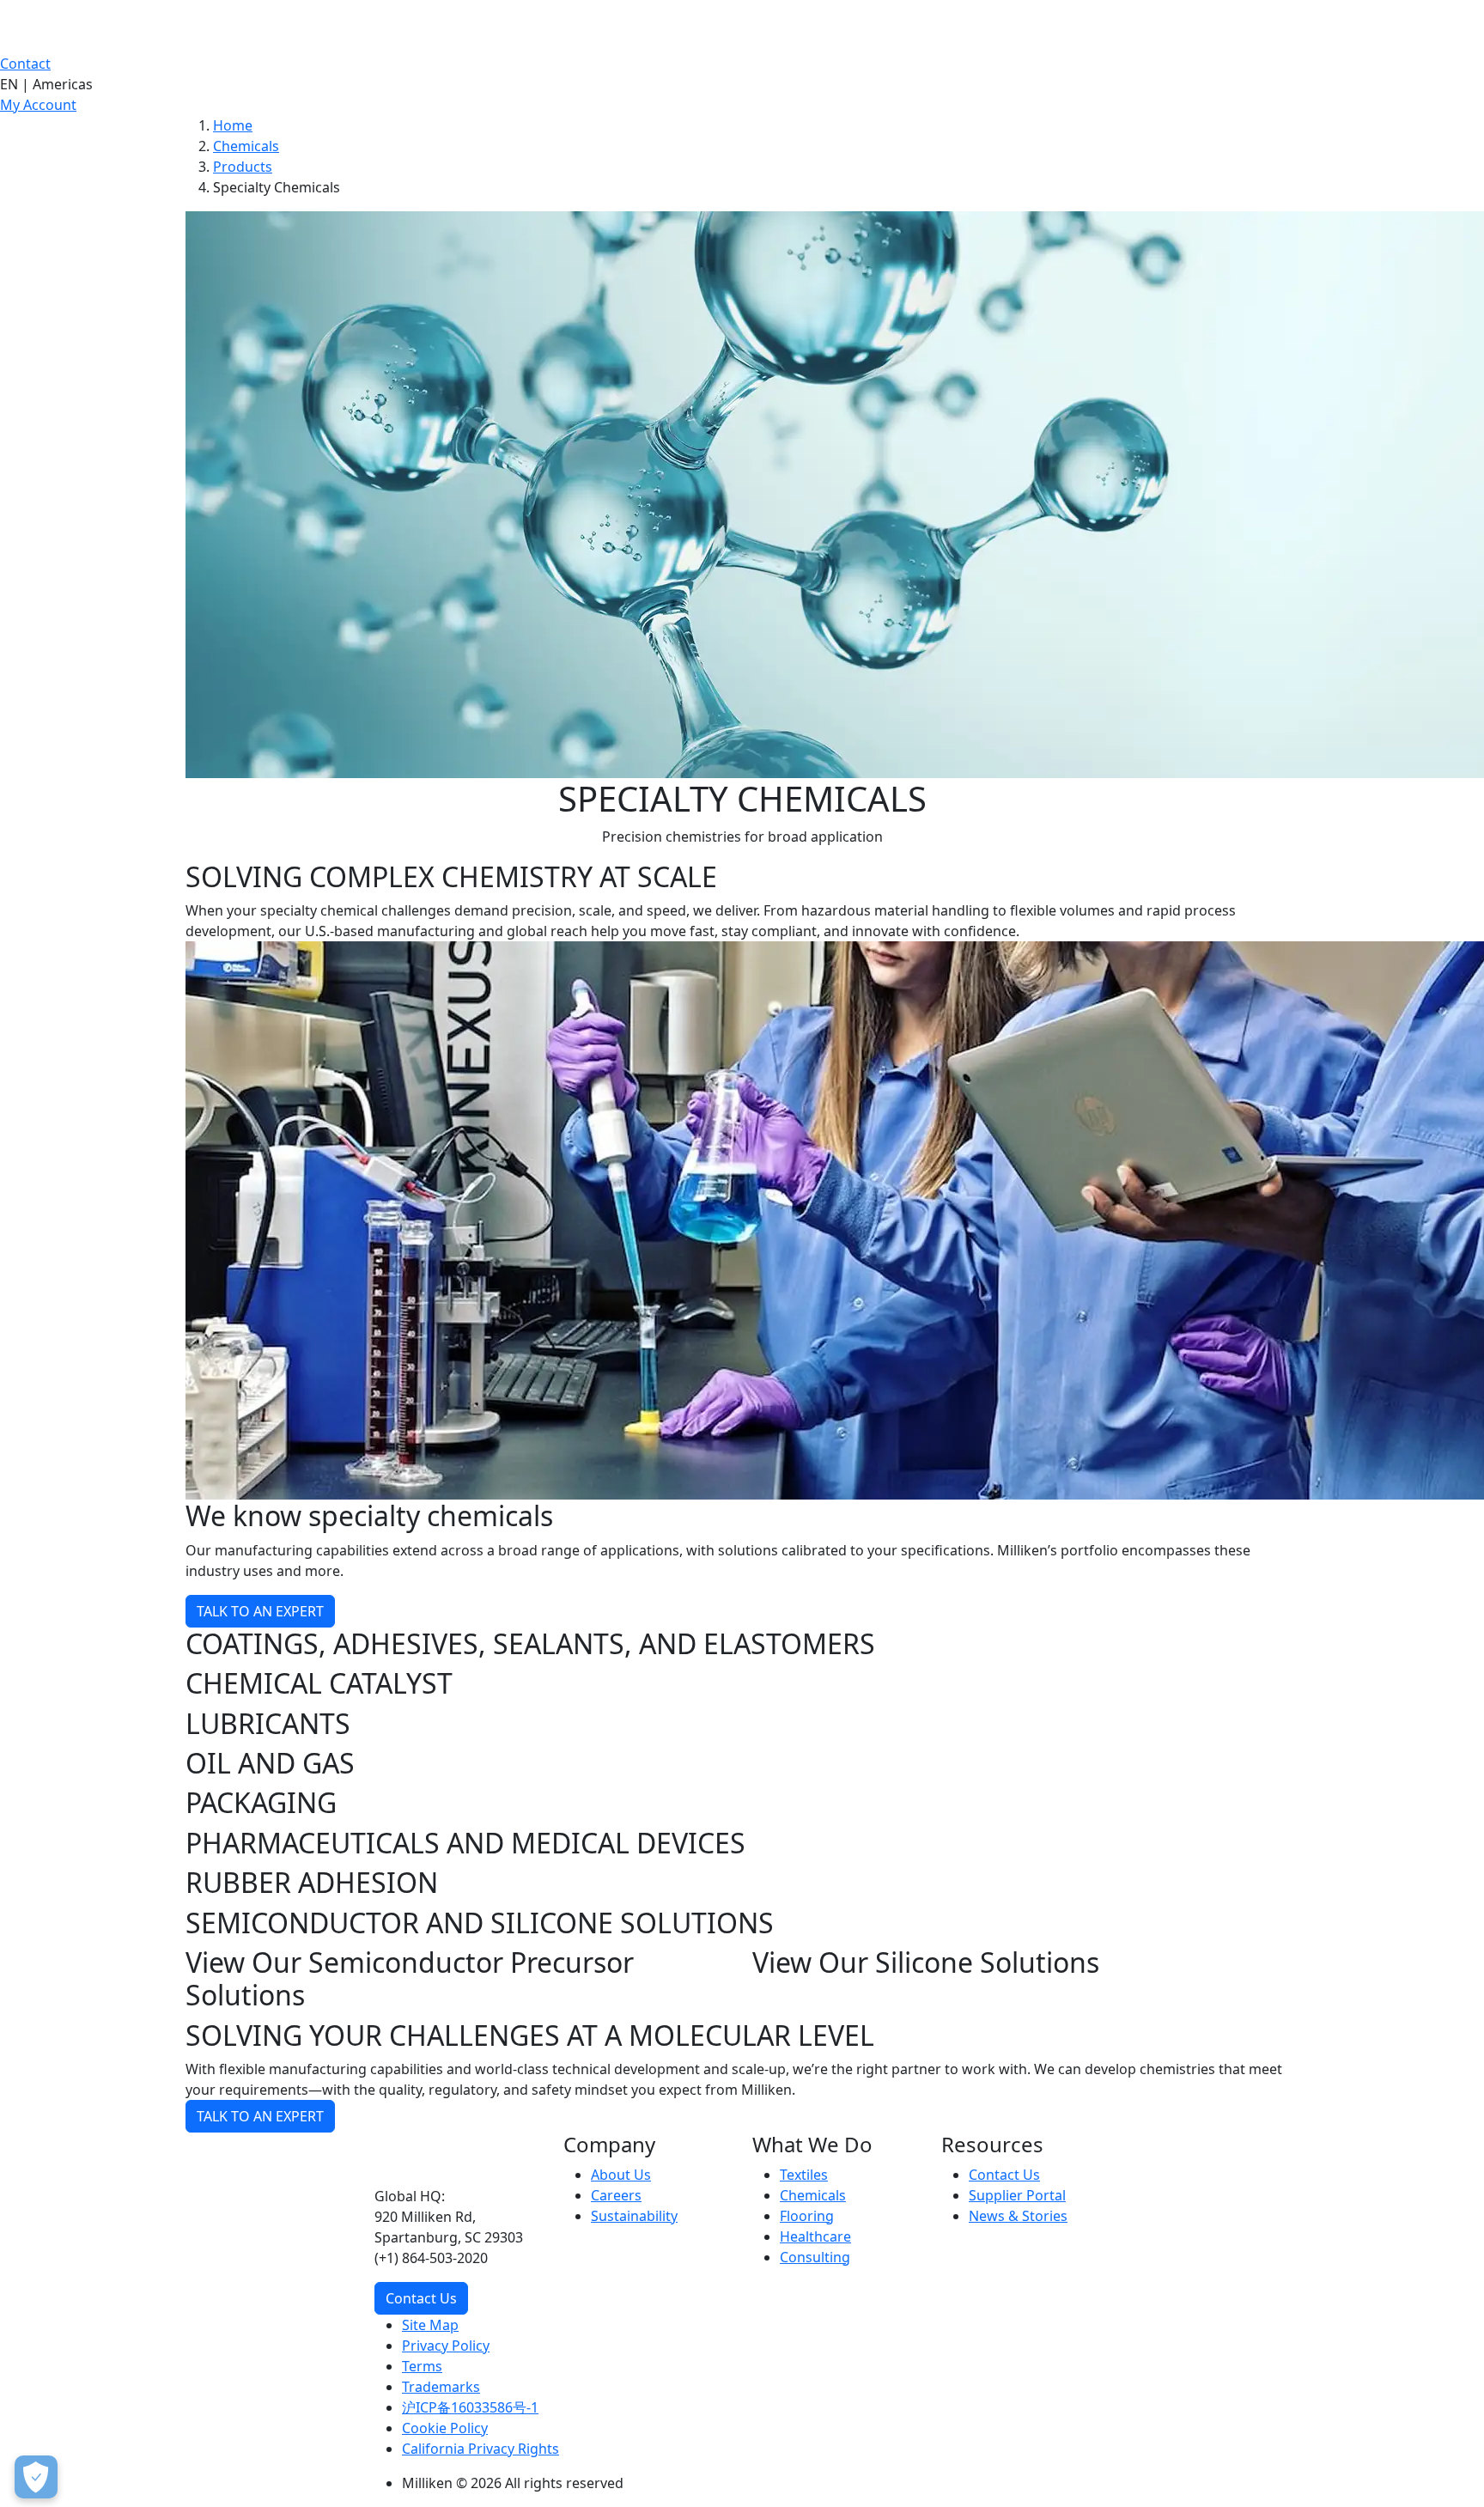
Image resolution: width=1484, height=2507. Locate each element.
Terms (422, 2366)
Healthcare (815, 2236)
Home (233, 125)
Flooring (807, 2216)
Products (243, 167)
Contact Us (421, 2298)
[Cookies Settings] (36, 2477)
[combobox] (742, 84)
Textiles (804, 2175)
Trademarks (441, 2387)
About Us (621, 2175)
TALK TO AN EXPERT (260, 1611)
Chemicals (246, 146)
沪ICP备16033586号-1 (470, 2407)
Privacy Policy (446, 2346)
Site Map (430, 2325)
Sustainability (634, 2216)
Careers (616, 2195)
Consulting (815, 2257)
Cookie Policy (445, 2428)
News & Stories (1018, 2216)
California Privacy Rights (480, 2449)
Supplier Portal (1017, 2195)
